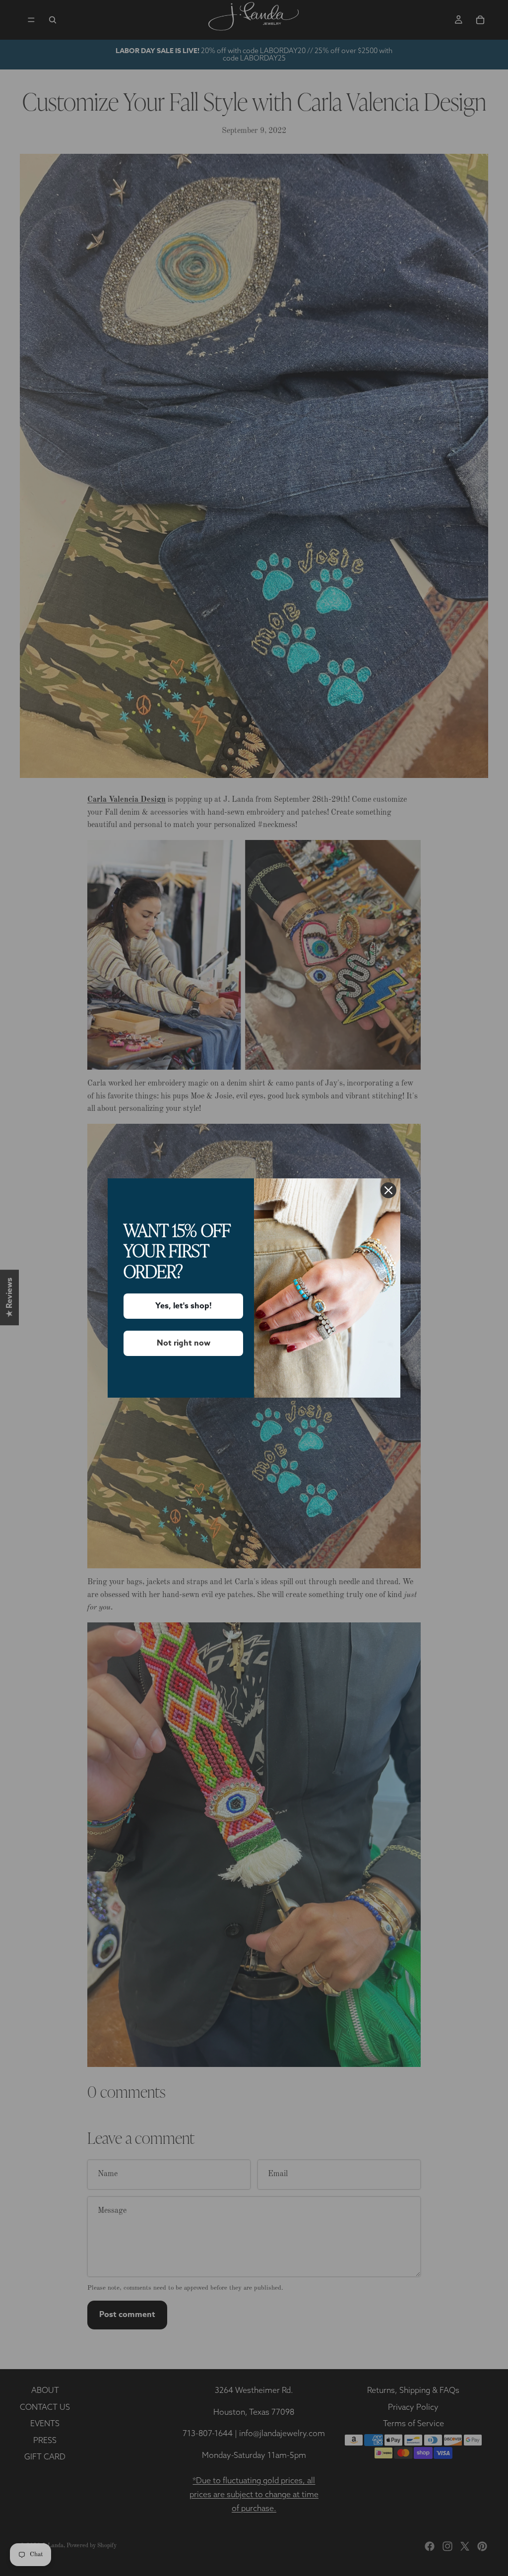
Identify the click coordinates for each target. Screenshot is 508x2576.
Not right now (184, 1343)
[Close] (388, 1190)
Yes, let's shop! (184, 1306)
